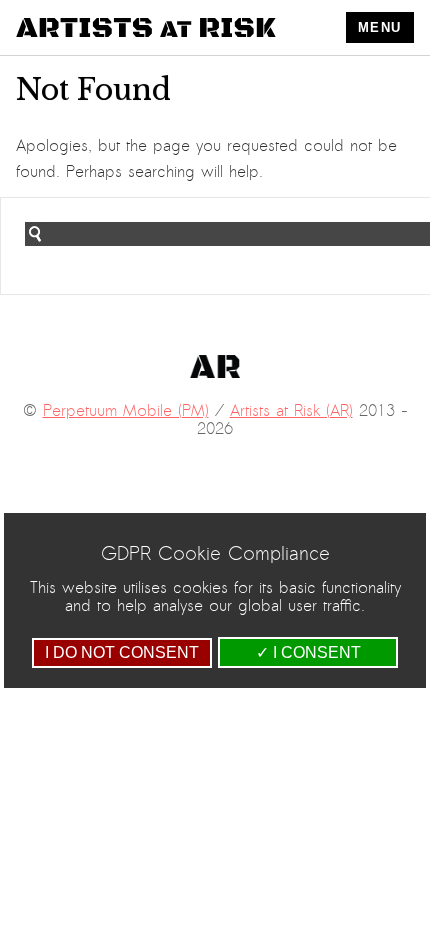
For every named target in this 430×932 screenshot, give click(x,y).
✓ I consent (308, 652)
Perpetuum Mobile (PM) (126, 411)
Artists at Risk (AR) (291, 411)
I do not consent (122, 652)
